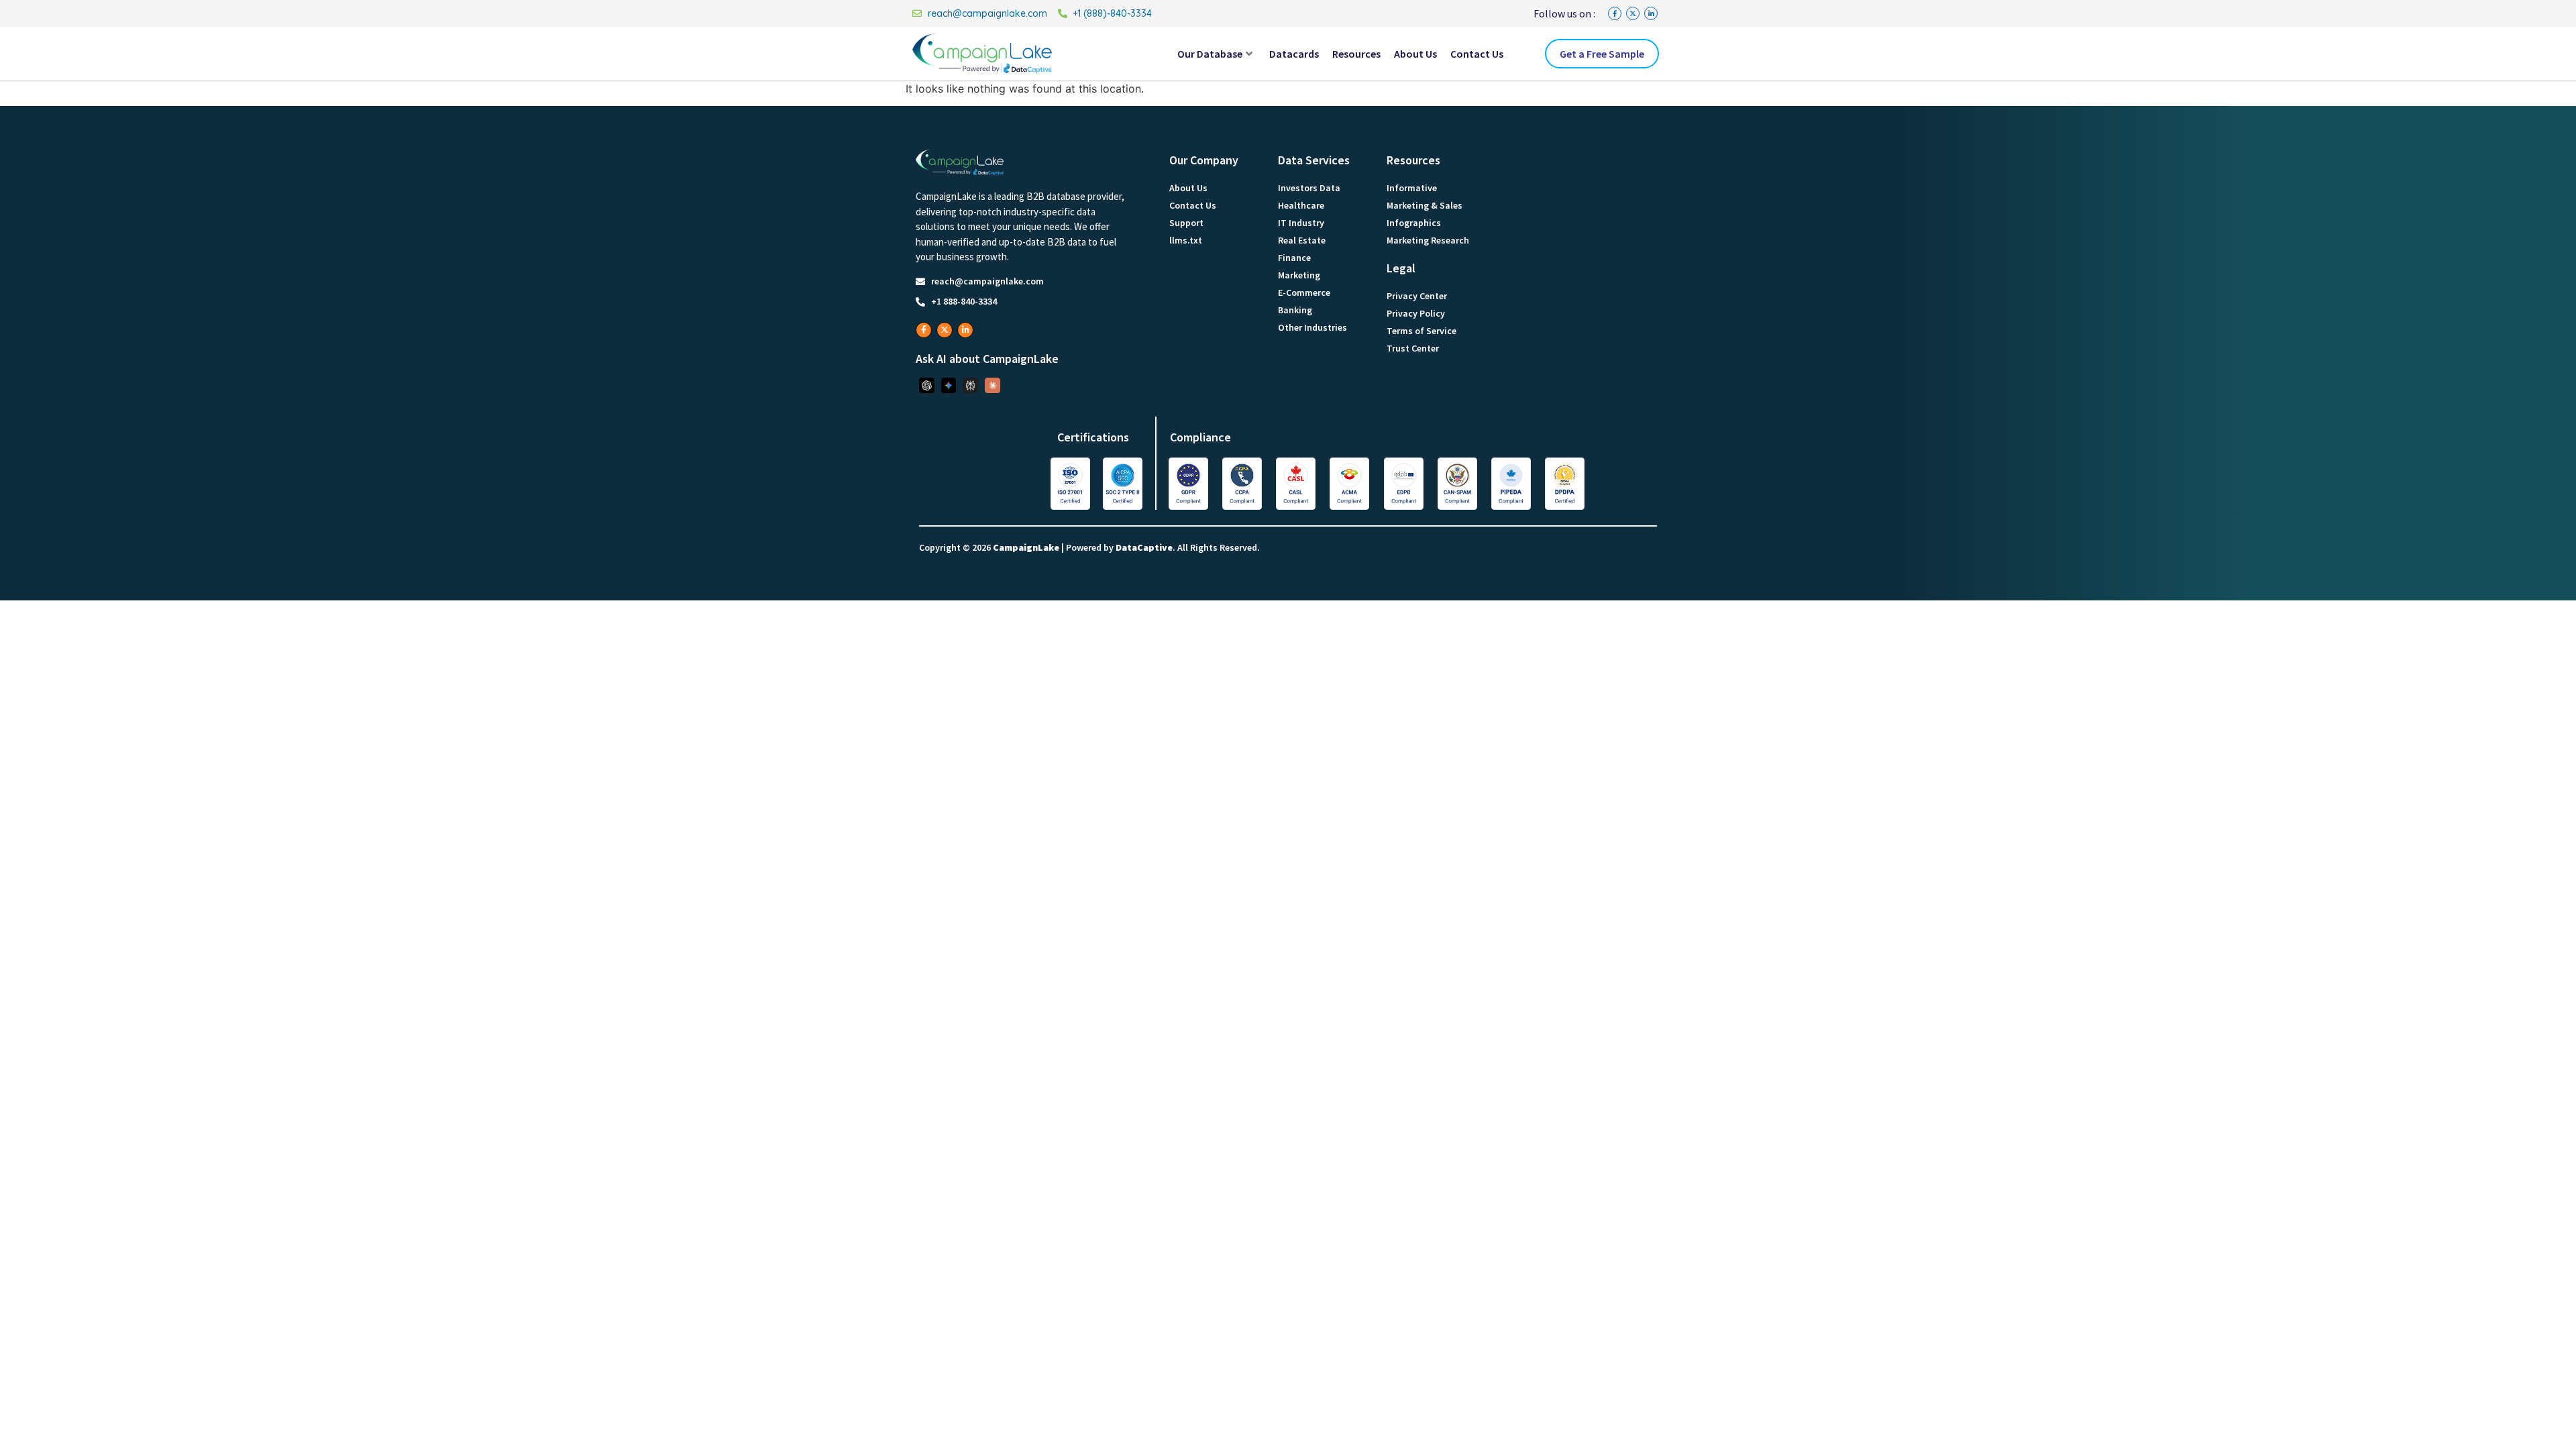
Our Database (1210, 54)
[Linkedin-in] (1651, 13)
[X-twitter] (1633, 13)
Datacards (1294, 54)
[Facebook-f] (1615, 13)
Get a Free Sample (1602, 54)
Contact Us (1477, 54)
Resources (1356, 54)
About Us (1415, 54)
